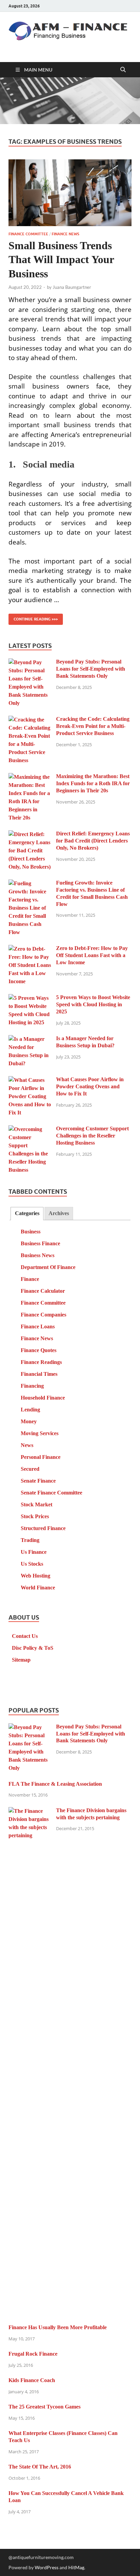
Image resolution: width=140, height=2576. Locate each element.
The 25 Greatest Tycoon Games (45, 2407)
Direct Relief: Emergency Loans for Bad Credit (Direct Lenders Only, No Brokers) (93, 841)
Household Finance (43, 1398)
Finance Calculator (43, 1291)
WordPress (47, 2567)
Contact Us (25, 1636)
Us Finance (34, 1552)
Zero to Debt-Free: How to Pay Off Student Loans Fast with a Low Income (92, 955)
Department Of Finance (48, 1267)
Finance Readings (41, 1362)
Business (31, 1232)
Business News (38, 1255)
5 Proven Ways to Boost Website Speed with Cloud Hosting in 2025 (93, 1004)
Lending (30, 1410)
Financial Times (39, 1374)
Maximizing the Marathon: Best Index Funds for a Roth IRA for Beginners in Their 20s (93, 783)
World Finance (38, 1588)
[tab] (27, 1214)
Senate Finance (38, 1481)
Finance (30, 1279)
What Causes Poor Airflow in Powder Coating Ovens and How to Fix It (90, 1086)
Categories (27, 1213)
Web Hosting (36, 1576)
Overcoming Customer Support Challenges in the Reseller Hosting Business (92, 1136)
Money (29, 1421)
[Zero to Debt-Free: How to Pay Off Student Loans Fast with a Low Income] (30, 949)
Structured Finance (43, 1528)
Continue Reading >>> (33, 618)
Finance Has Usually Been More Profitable (58, 2327)
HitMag (76, 2567)
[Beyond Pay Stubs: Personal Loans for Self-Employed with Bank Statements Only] (30, 663)
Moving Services (40, 1433)
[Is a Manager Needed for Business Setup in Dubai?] (30, 1039)
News (27, 1445)
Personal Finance (41, 1457)
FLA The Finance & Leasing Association (55, 1784)
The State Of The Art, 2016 (40, 2467)
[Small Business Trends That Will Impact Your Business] (70, 193)
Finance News (65, 234)
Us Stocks (32, 1564)
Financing (32, 1386)
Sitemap (21, 1660)
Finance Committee (28, 234)
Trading (30, 1540)
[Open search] (123, 70)
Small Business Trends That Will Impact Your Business (61, 260)
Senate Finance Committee (51, 1493)
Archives (59, 1213)
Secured (30, 1469)
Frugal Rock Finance (33, 2354)
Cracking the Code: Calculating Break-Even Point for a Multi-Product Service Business (93, 726)
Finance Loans (38, 1326)
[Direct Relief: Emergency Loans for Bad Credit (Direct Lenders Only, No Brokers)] (30, 835)
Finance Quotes (39, 1350)
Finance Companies (43, 1315)
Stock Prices (35, 1516)
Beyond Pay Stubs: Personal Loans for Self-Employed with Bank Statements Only (91, 669)
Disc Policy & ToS (33, 1648)
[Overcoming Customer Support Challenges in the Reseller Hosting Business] (30, 1130)
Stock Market (37, 1504)
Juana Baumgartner (72, 287)
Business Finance (40, 1243)
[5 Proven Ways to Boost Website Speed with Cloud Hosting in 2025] (30, 998)
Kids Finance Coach (32, 2380)
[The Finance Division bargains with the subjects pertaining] (30, 1811)
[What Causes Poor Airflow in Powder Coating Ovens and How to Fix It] (30, 1080)
